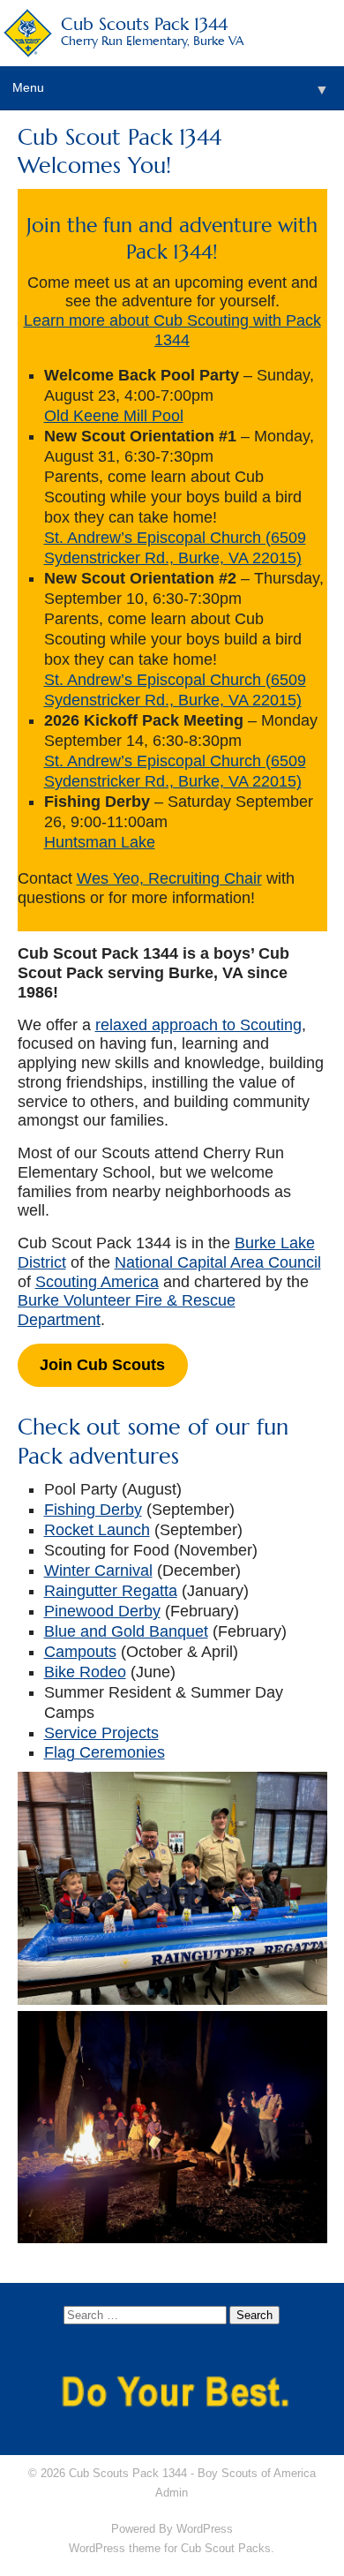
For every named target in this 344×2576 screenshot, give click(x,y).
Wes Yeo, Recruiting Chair (169, 878)
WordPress (205, 2529)
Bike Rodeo (85, 1672)
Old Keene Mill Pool (114, 416)
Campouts (80, 1652)
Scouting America (97, 1282)
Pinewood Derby (102, 1611)
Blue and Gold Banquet (126, 1631)
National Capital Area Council (218, 1262)
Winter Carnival (98, 1570)
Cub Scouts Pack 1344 (153, 30)
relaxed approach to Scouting (198, 1025)
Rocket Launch (97, 1530)
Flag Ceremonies (105, 1752)
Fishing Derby (93, 1510)
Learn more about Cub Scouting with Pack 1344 (172, 330)
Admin (172, 2493)
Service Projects (101, 1733)
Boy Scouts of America (257, 2473)
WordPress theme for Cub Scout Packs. (172, 2548)
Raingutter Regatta (111, 1591)
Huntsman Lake (100, 842)
